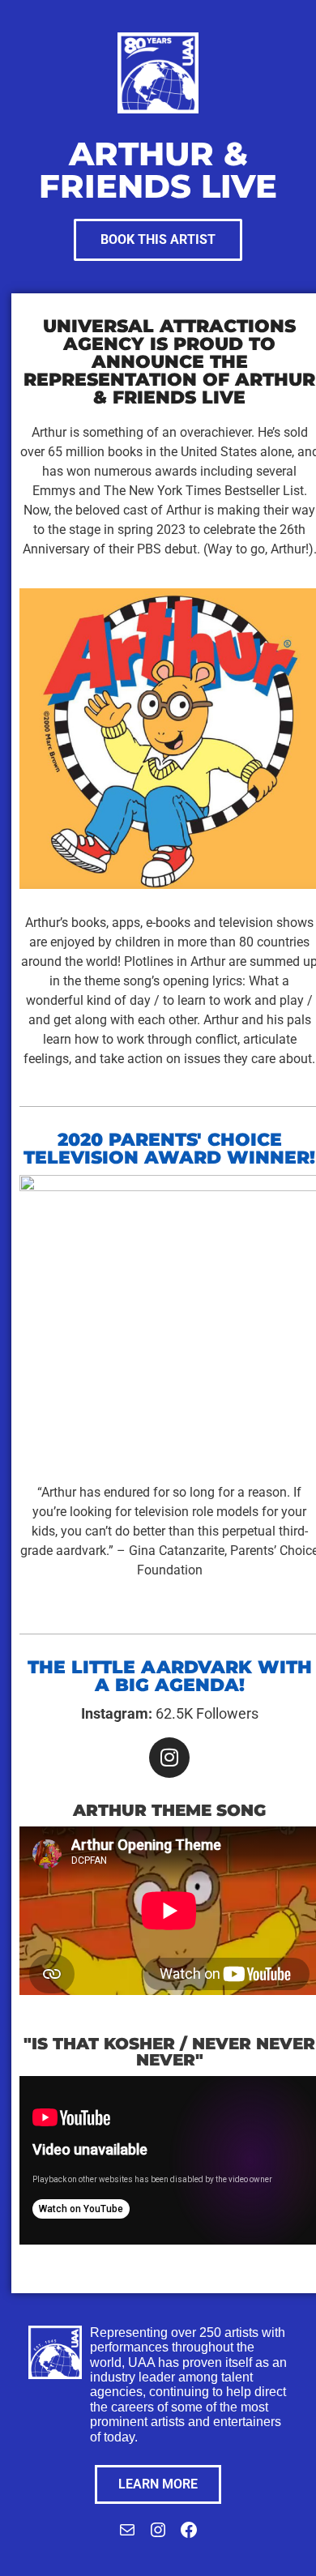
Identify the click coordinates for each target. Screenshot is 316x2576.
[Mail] (127, 2535)
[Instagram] (169, 1758)
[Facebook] (189, 2535)
